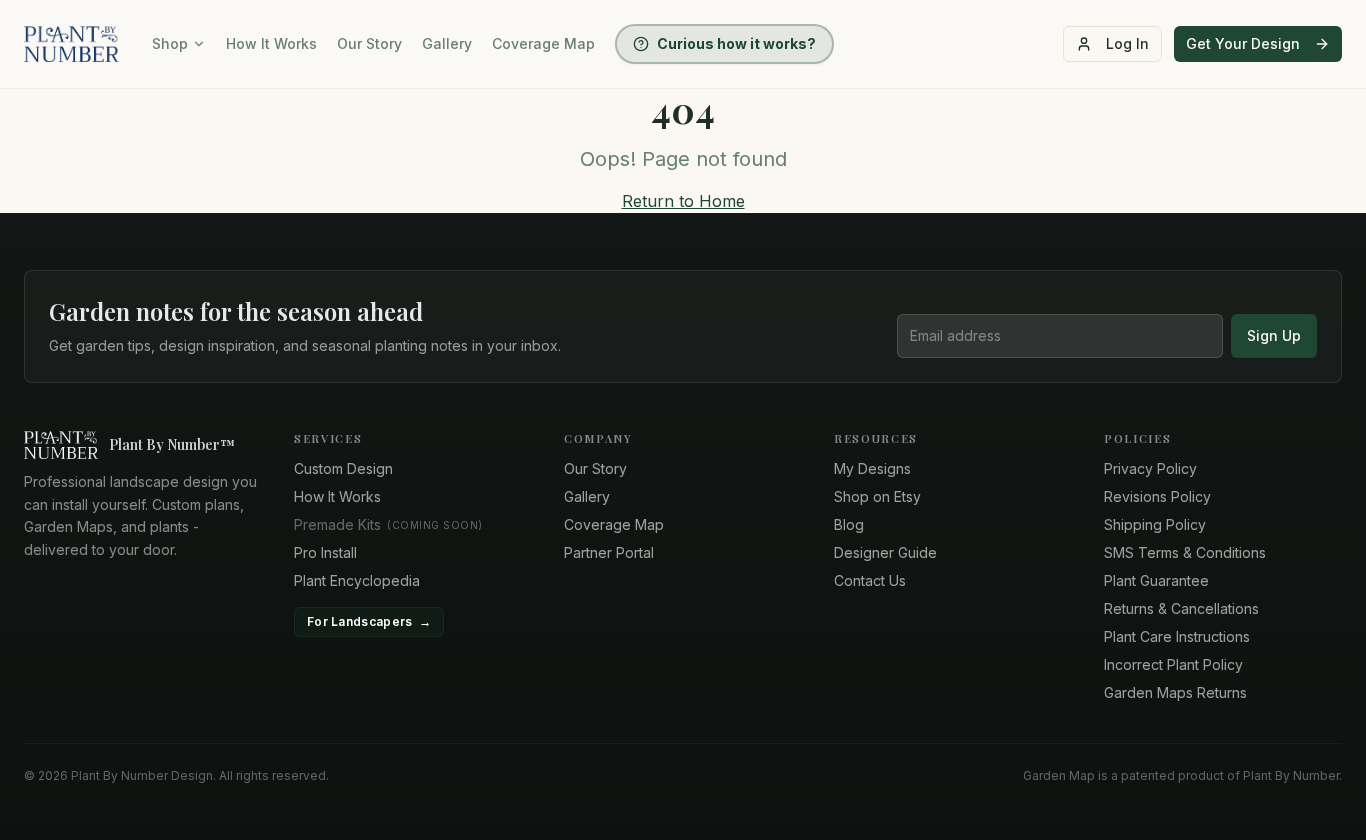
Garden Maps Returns (1175, 692)
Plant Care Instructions (1177, 636)
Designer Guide (885, 552)
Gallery (447, 43)
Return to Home (683, 201)
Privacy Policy (1150, 468)
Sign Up (1274, 335)
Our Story (369, 43)
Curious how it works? (736, 43)
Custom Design (343, 468)
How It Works (271, 43)
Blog (849, 524)
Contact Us (870, 580)
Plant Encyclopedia (357, 580)
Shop (170, 43)
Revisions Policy (1157, 496)
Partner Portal (609, 552)
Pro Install (325, 552)
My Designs (872, 468)
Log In (1127, 43)
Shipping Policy (1155, 524)
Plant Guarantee (1156, 580)
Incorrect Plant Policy (1173, 664)
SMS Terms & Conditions (1185, 552)
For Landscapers (369, 621)
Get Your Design (1243, 43)
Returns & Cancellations (1181, 608)
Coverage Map (543, 43)
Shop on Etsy (877, 496)
